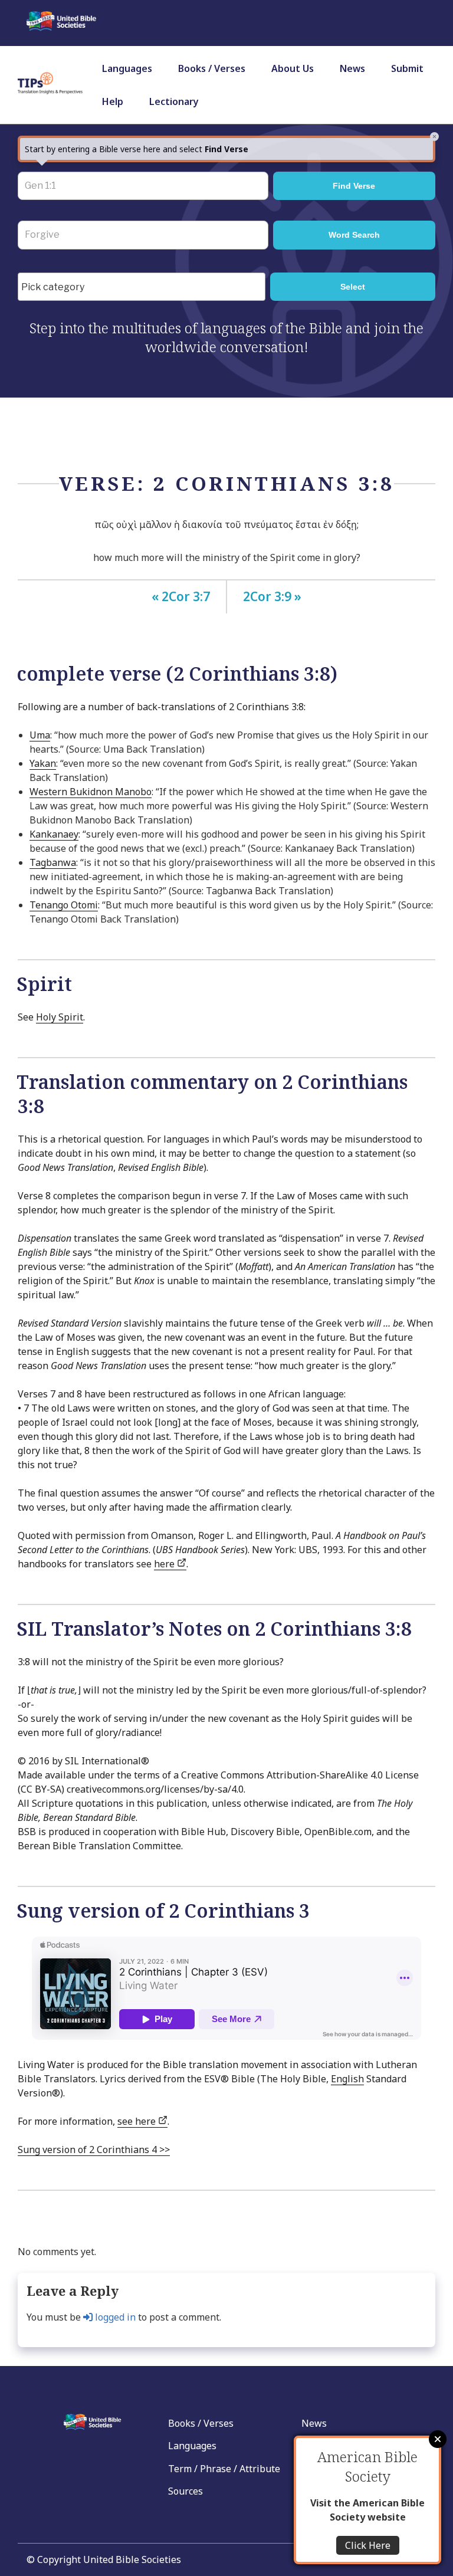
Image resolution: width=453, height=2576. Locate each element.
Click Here (368, 2545)
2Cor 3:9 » (272, 596)
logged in (114, 2317)
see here (138, 2121)
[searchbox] (145, 287)
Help (113, 101)
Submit (407, 68)
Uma (40, 735)
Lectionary (174, 101)
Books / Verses (212, 68)
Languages (127, 68)
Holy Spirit (60, 1017)
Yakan (43, 763)
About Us (293, 68)
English (347, 2079)
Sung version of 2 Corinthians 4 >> (94, 2150)
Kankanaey (54, 834)
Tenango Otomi (64, 905)
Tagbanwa (53, 862)
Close (438, 2439)
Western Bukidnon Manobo (91, 792)
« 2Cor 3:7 (181, 596)
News (352, 68)
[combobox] (142, 287)
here (165, 1564)
